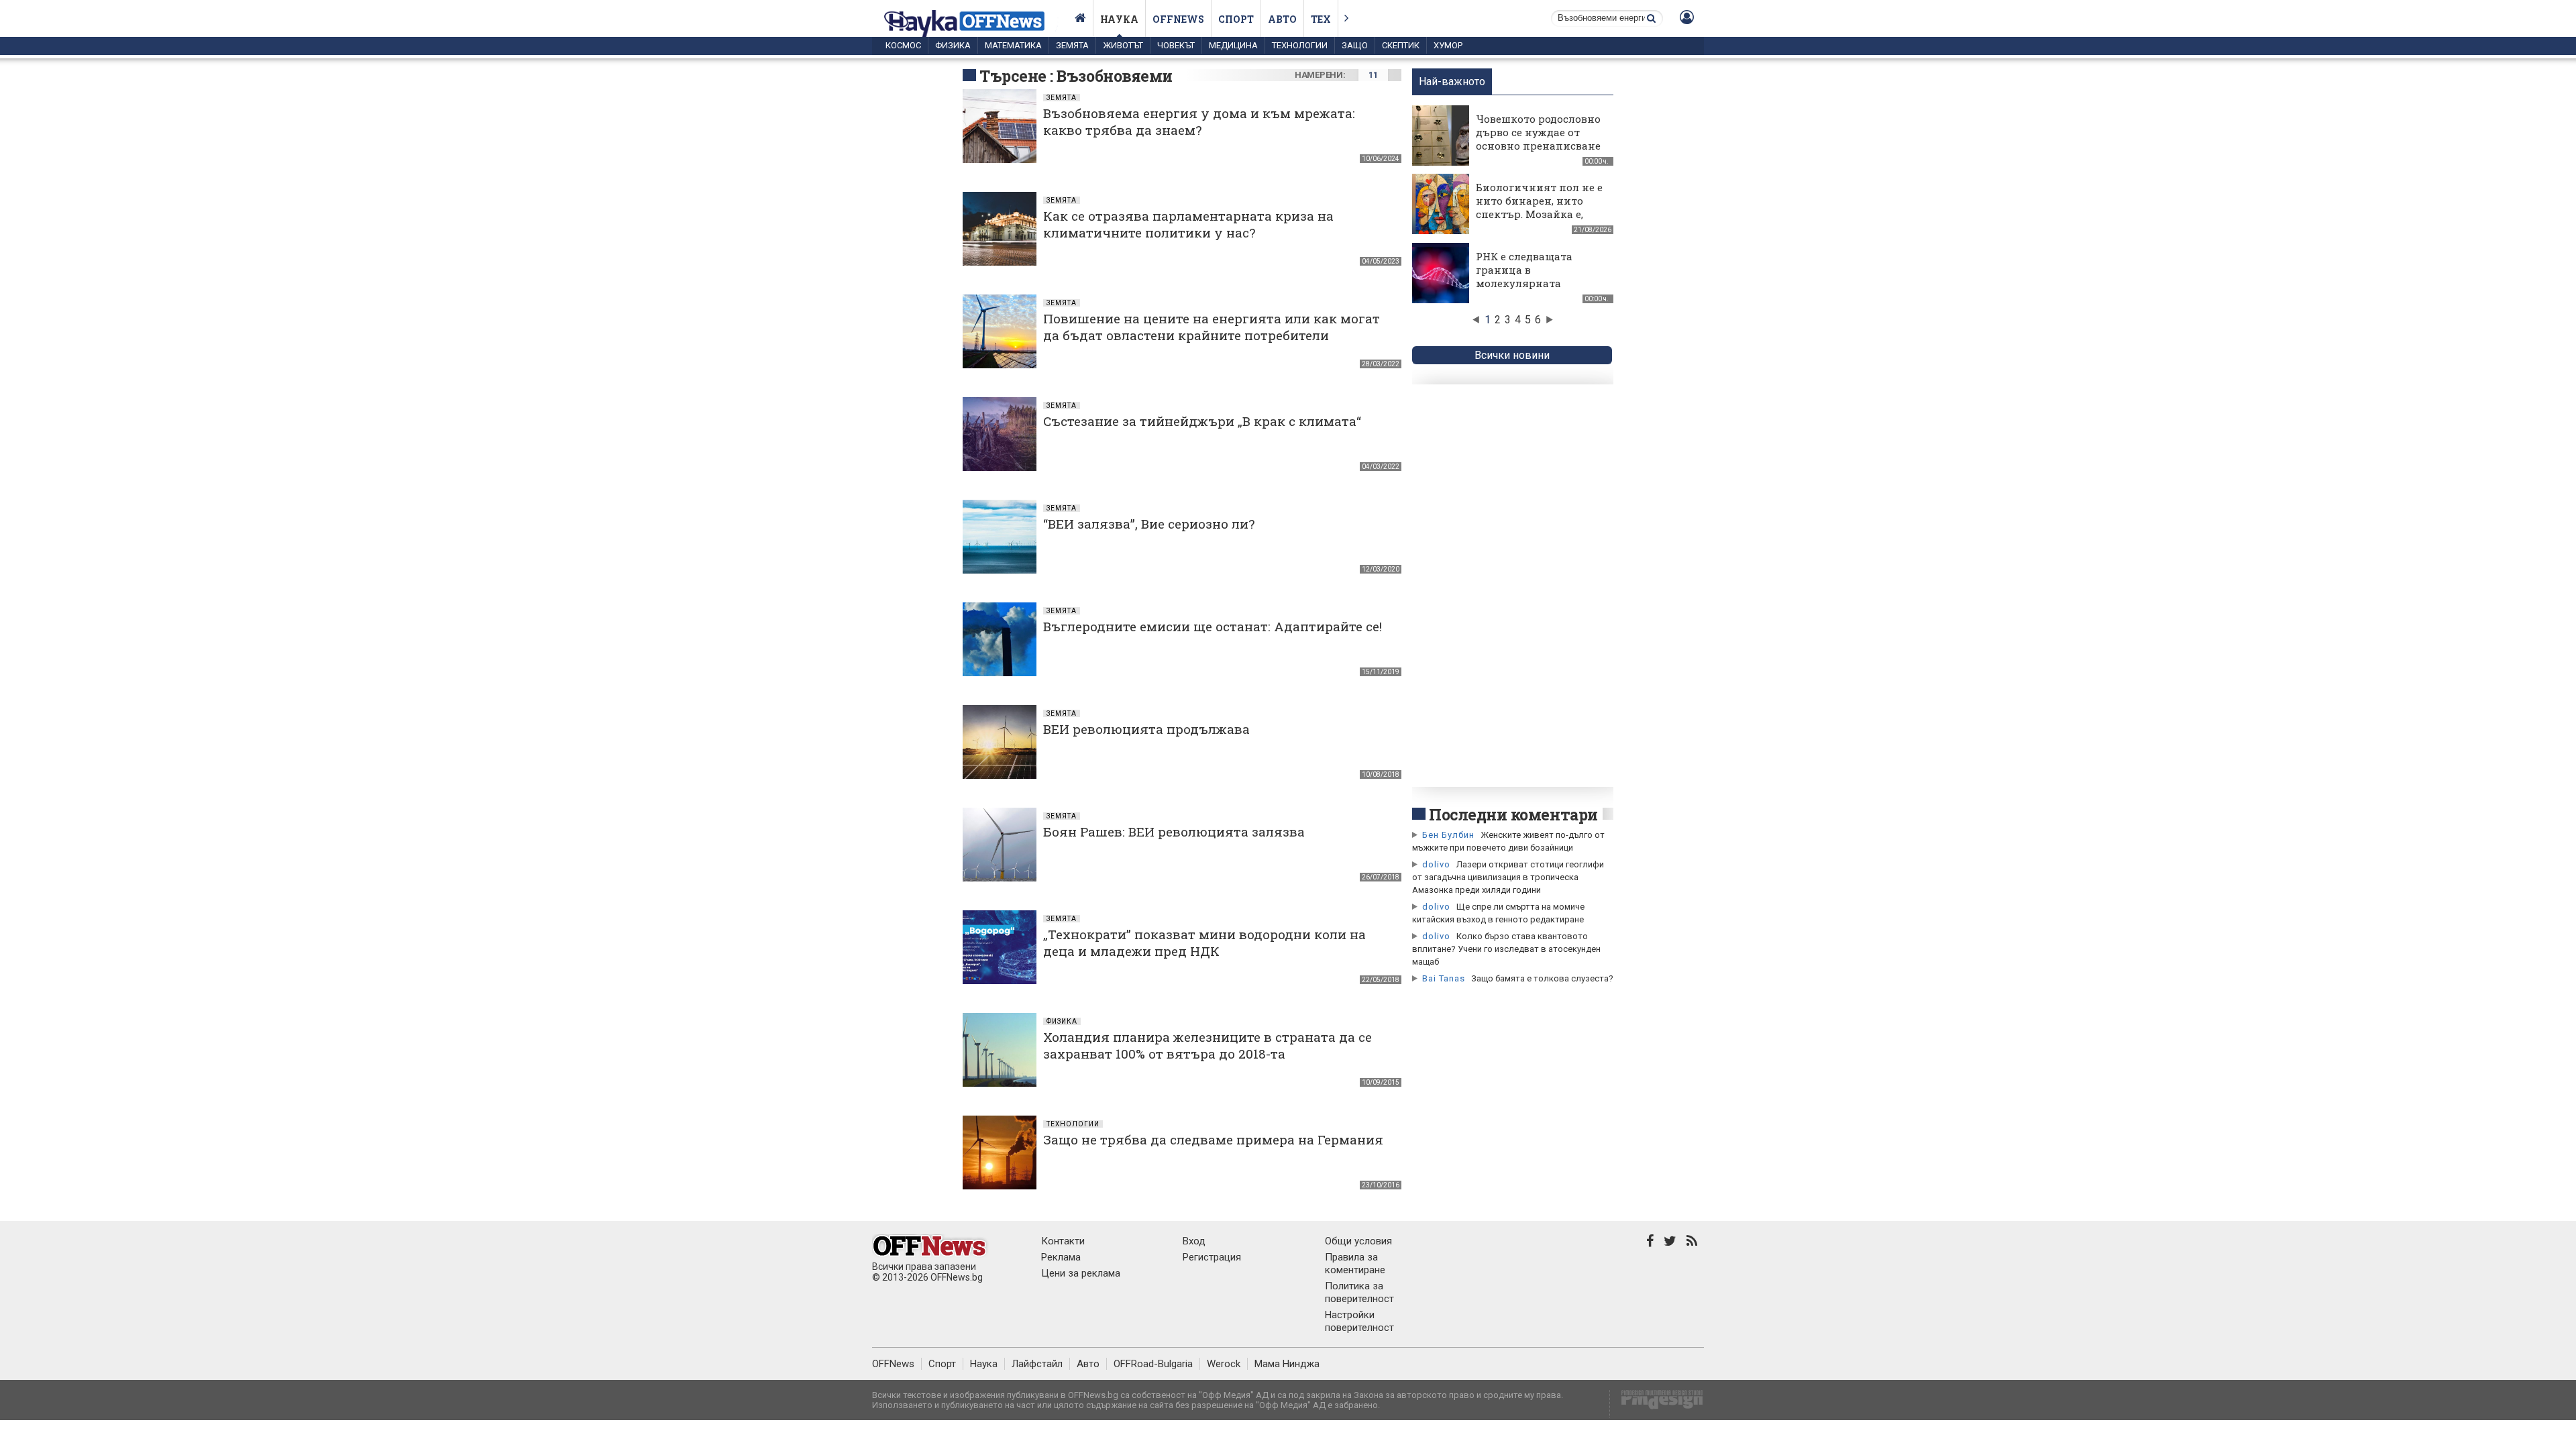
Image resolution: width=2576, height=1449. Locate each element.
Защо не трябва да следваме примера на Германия (1213, 1139)
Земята (1072, 45)
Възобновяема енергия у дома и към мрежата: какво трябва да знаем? (1199, 121)
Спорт (1236, 19)
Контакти (1063, 1241)
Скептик (1401, 45)
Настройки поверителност (1359, 1321)
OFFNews (893, 1364)
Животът (1123, 45)
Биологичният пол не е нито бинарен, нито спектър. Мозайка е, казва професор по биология (1539, 214)
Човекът (1176, 45)
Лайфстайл (1037, 1364)
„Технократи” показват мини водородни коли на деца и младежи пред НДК (1204, 943)
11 (1373, 75)
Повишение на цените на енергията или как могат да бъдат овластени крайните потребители (1212, 327)
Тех (1321, 19)
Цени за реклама (1081, 1273)
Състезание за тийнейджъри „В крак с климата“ (1202, 421)
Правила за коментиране (1355, 1264)
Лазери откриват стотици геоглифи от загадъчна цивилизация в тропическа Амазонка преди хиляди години (1508, 877)
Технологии (1300, 45)
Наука (1119, 19)
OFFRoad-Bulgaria (1153, 1364)
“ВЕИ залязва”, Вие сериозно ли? (1149, 524)
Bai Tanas (1444, 978)
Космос (903, 45)
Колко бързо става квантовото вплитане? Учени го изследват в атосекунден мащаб (1506, 949)
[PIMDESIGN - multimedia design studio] (1657, 1404)
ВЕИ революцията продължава (1146, 729)
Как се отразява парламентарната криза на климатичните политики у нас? (1188, 224)
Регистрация (1212, 1257)
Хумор (1448, 45)
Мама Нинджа (1287, 1364)
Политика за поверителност (1359, 1292)
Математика (1013, 45)
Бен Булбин (1448, 835)
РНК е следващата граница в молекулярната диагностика (1524, 276)
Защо (1355, 45)
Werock (1224, 1364)
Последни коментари (1513, 814)
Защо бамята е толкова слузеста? (1542, 978)
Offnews (1178, 19)
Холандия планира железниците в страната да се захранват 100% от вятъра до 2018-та (1207, 1045)
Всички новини (1512, 355)
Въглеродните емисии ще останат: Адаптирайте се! (1213, 626)
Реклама (1061, 1257)
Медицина (1233, 45)
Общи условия (1358, 1241)
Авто (1282, 19)
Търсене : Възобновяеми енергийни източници (1076, 86)
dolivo (1436, 864)
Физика (953, 45)
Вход (1194, 1241)
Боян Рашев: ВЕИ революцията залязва (1174, 831)
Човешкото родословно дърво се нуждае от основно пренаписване (1538, 132)
